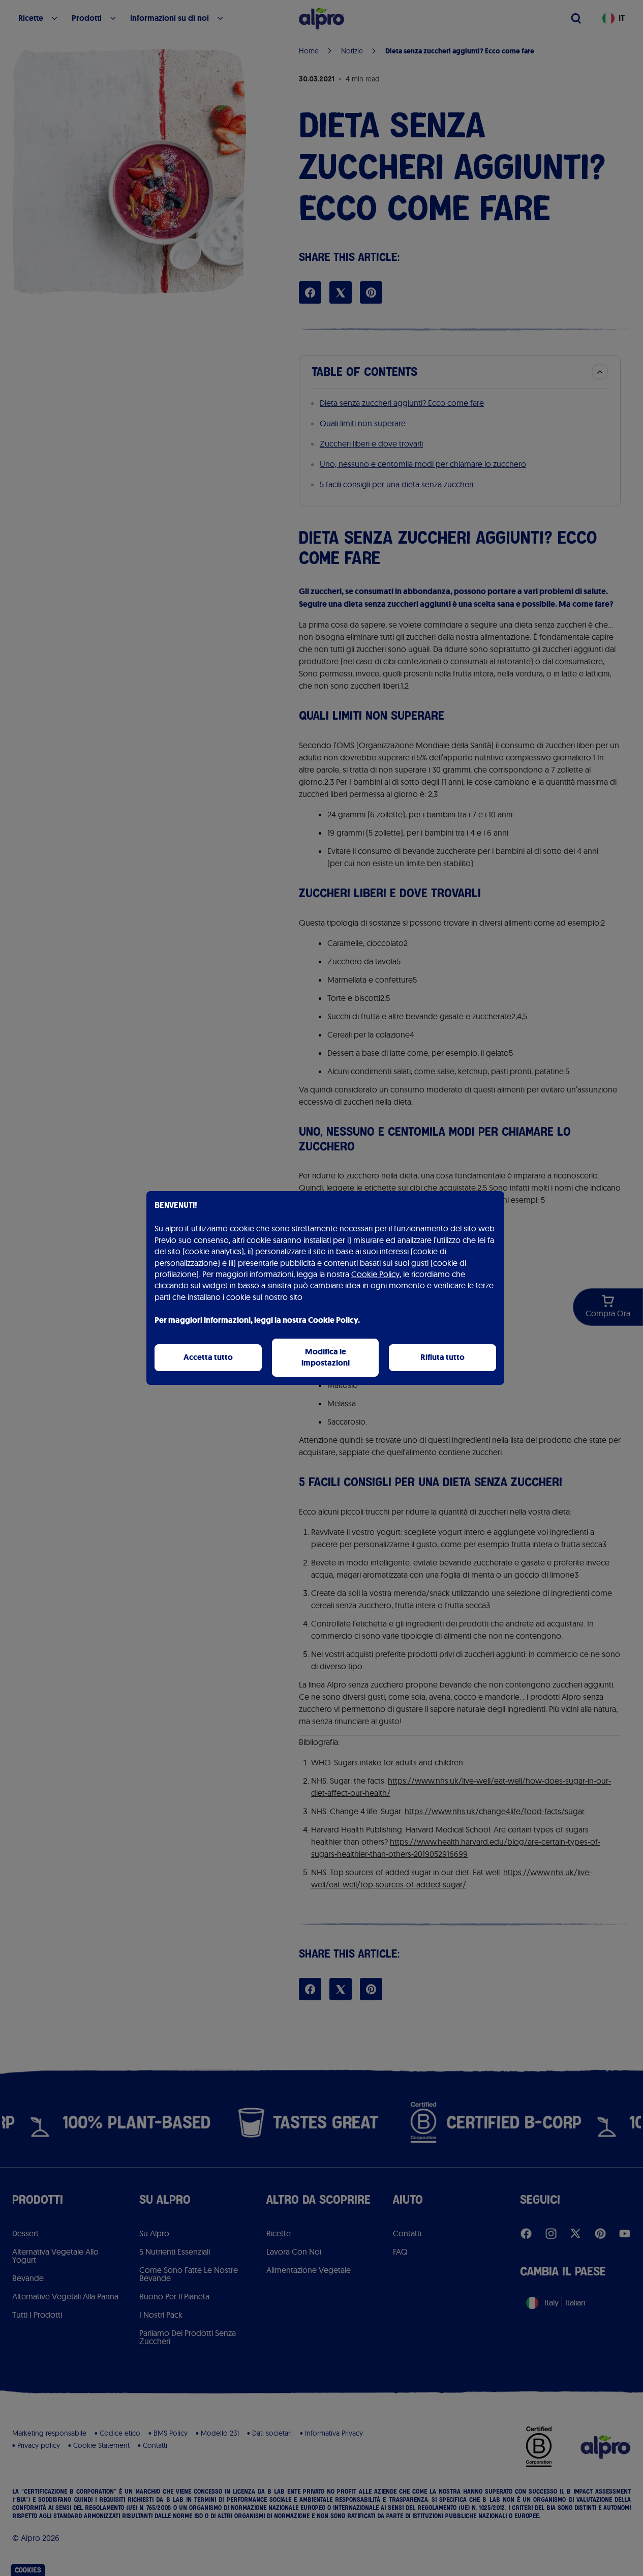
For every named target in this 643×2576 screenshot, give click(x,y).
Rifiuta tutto (442, 1357)
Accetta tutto (208, 1357)
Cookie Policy (375, 1274)
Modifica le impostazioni (326, 1357)
